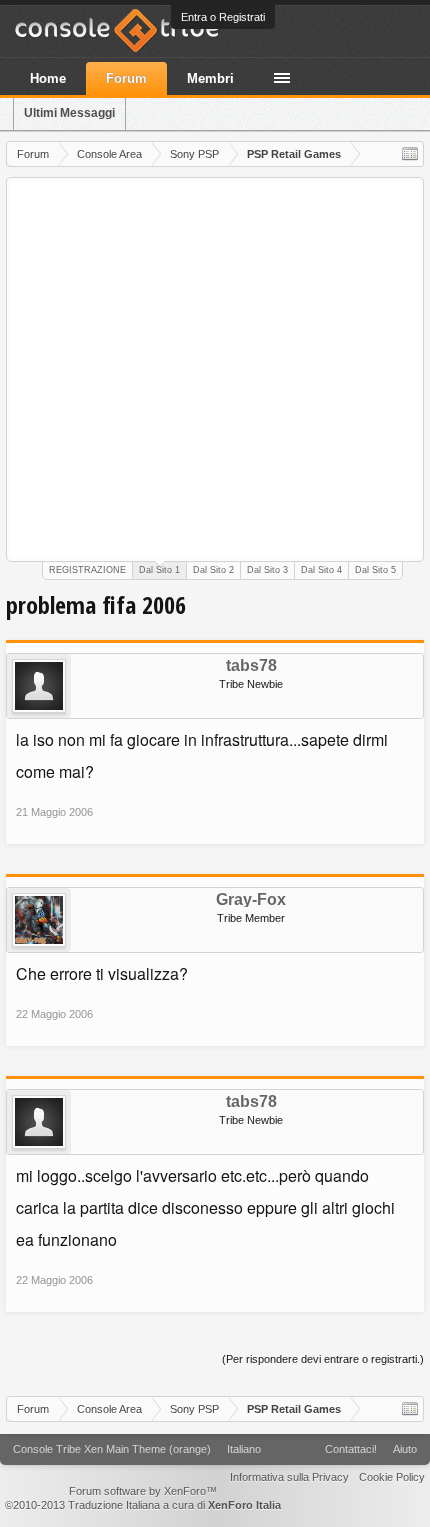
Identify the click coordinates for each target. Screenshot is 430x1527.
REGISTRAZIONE (87, 570)
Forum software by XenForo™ (143, 1491)
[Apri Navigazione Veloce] (410, 154)
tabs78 (251, 666)
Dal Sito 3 (267, 570)
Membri (210, 78)
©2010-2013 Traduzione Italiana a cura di (143, 1505)
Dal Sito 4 (321, 570)
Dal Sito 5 (375, 570)
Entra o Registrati (223, 17)
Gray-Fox (251, 900)
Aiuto (405, 1449)
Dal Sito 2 (213, 570)
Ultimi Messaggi (69, 113)
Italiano (244, 1449)
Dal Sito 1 (159, 570)
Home (48, 78)
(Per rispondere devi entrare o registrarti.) (323, 1359)
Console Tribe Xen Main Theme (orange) (112, 1449)
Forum (126, 78)
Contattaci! (351, 1449)
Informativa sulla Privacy (289, 1477)
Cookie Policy (392, 1477)
